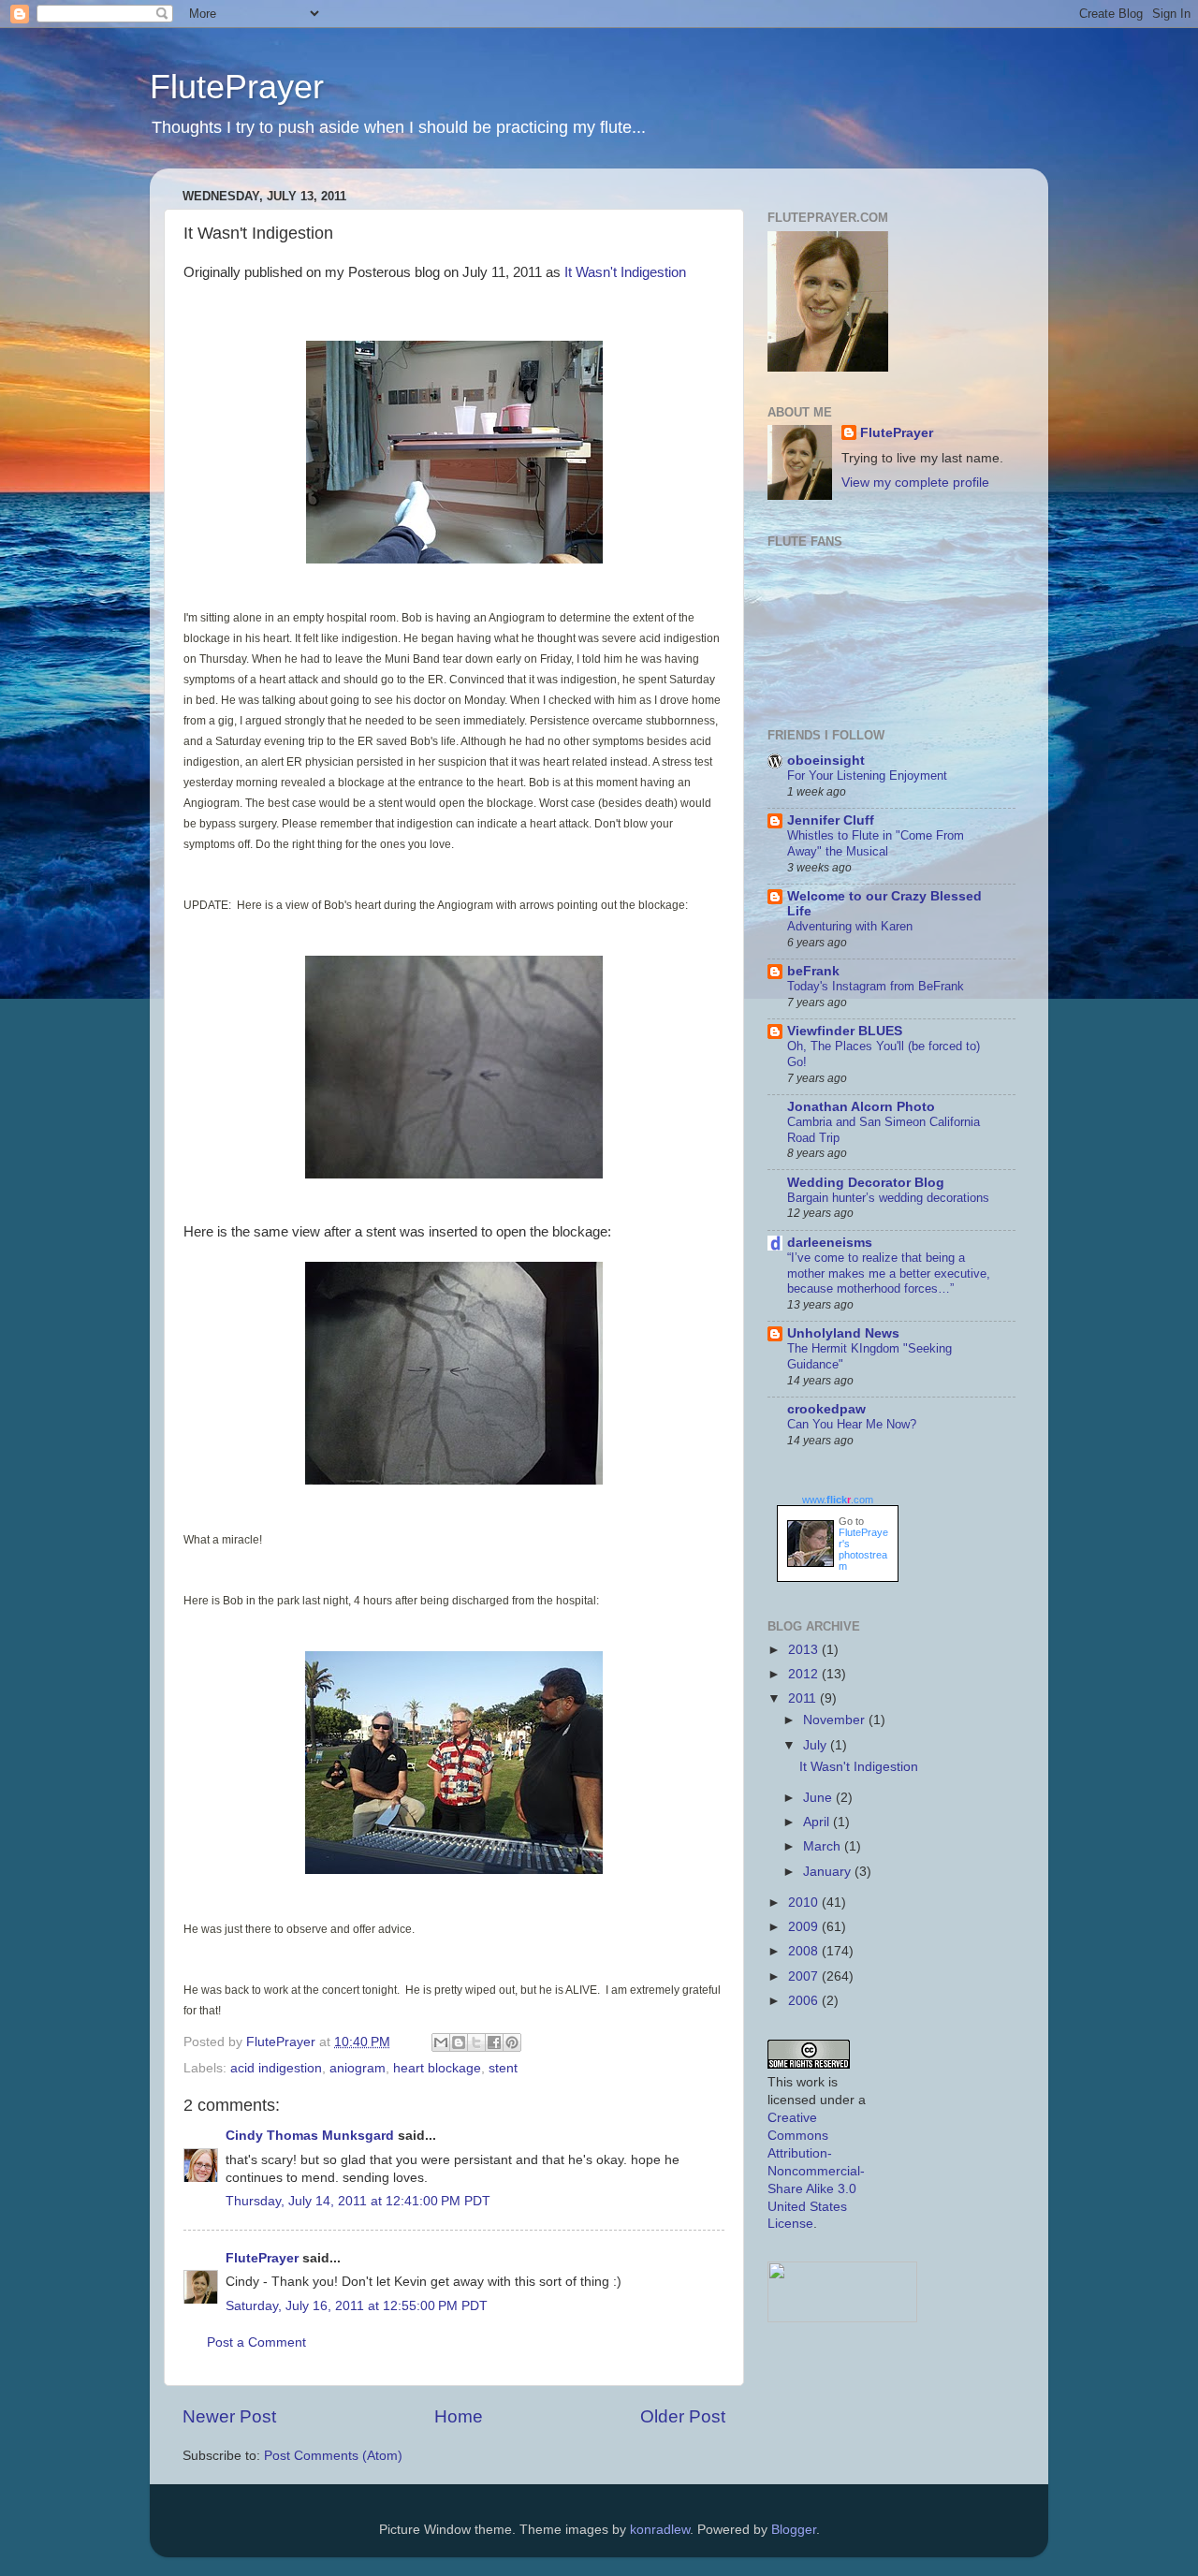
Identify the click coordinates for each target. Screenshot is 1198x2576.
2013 (805, 1650)
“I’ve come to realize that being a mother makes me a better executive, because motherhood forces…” (889, 1273)
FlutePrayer (237, 87)
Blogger (794, 2530)
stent (503, 2068)
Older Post (683, 2416)
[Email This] (441, 2042)
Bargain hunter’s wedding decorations (888, 1198)
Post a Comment (256, 2342)
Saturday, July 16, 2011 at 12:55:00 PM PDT (357, 2306)
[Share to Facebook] (494, 2042)
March (824, 1846)
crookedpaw (826, 1409)
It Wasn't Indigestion (625, 272)
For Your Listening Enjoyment (867, 776)
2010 (805, 1903)
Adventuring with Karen (850, 926)
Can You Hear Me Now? (852, 1424)
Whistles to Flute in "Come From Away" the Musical (876, 843)
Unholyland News (843, 1333)
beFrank (813, 971)
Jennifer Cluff (831, 820)
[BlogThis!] (459, 2042)
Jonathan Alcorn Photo (861, 1107)
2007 (805, 1976)
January (829, 1872)
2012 (805, 1674)
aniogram (358, 2068)
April (818, 1822)
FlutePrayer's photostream (863, 1549)
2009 (805, 1927)
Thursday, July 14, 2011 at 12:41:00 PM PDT (358, 2201)
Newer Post (229, 2416)
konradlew (660, 2530)
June (819, 1798)
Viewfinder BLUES (845, 1031)
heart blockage (437, 2068)
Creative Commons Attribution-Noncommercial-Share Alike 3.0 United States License (816, 2171)
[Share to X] (476, 2042)
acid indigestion (276, 2068)
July (817, 1745)
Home (459, 2416)
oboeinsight (826, 761)
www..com (838, 1500)
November (836, 1720)
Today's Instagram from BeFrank (876, 986)
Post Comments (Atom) (333, 2456)
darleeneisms (830, 1243)
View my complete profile (915, 483)
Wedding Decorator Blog (866, 1183)
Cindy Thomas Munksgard (310, 2136)
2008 (805, 1951)
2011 (804, 1698)
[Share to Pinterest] (512, 2042)
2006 (805, 2001)
